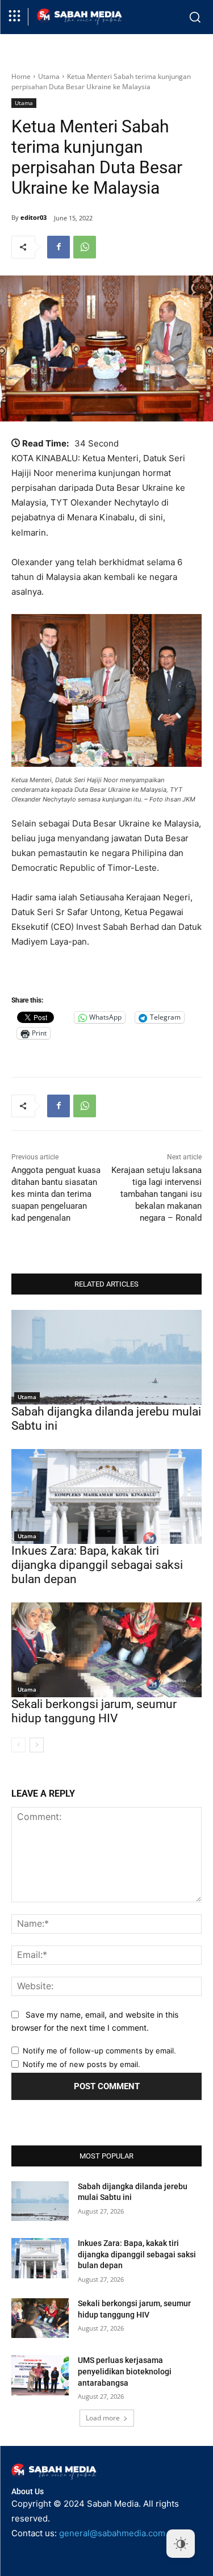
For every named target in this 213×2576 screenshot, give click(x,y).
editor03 (34, 217)
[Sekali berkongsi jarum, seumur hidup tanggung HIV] (106, 1650)
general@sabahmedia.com (112, 2533)
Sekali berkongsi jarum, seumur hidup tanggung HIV (94, 1711)
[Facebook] (59, 247)
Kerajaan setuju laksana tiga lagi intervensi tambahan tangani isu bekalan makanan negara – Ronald (156, 1194)
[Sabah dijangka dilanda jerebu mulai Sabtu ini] (106, 1358)
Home (21, 76)
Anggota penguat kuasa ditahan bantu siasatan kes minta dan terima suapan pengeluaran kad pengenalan (56, 1194)
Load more (103, 2418)
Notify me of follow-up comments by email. (99, 2051)
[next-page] (37, 1745)
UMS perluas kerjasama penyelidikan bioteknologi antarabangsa (125, 2371)
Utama (49, 76)
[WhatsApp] (85, 247)
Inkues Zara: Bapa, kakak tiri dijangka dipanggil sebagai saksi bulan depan (97, 1565)
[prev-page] (18, 1745)
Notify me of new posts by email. (82, 2064)
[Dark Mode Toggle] (181, 2544)
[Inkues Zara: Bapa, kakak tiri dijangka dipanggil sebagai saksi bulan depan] (106, 1497)
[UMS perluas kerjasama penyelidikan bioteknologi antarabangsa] (40, 2375)
